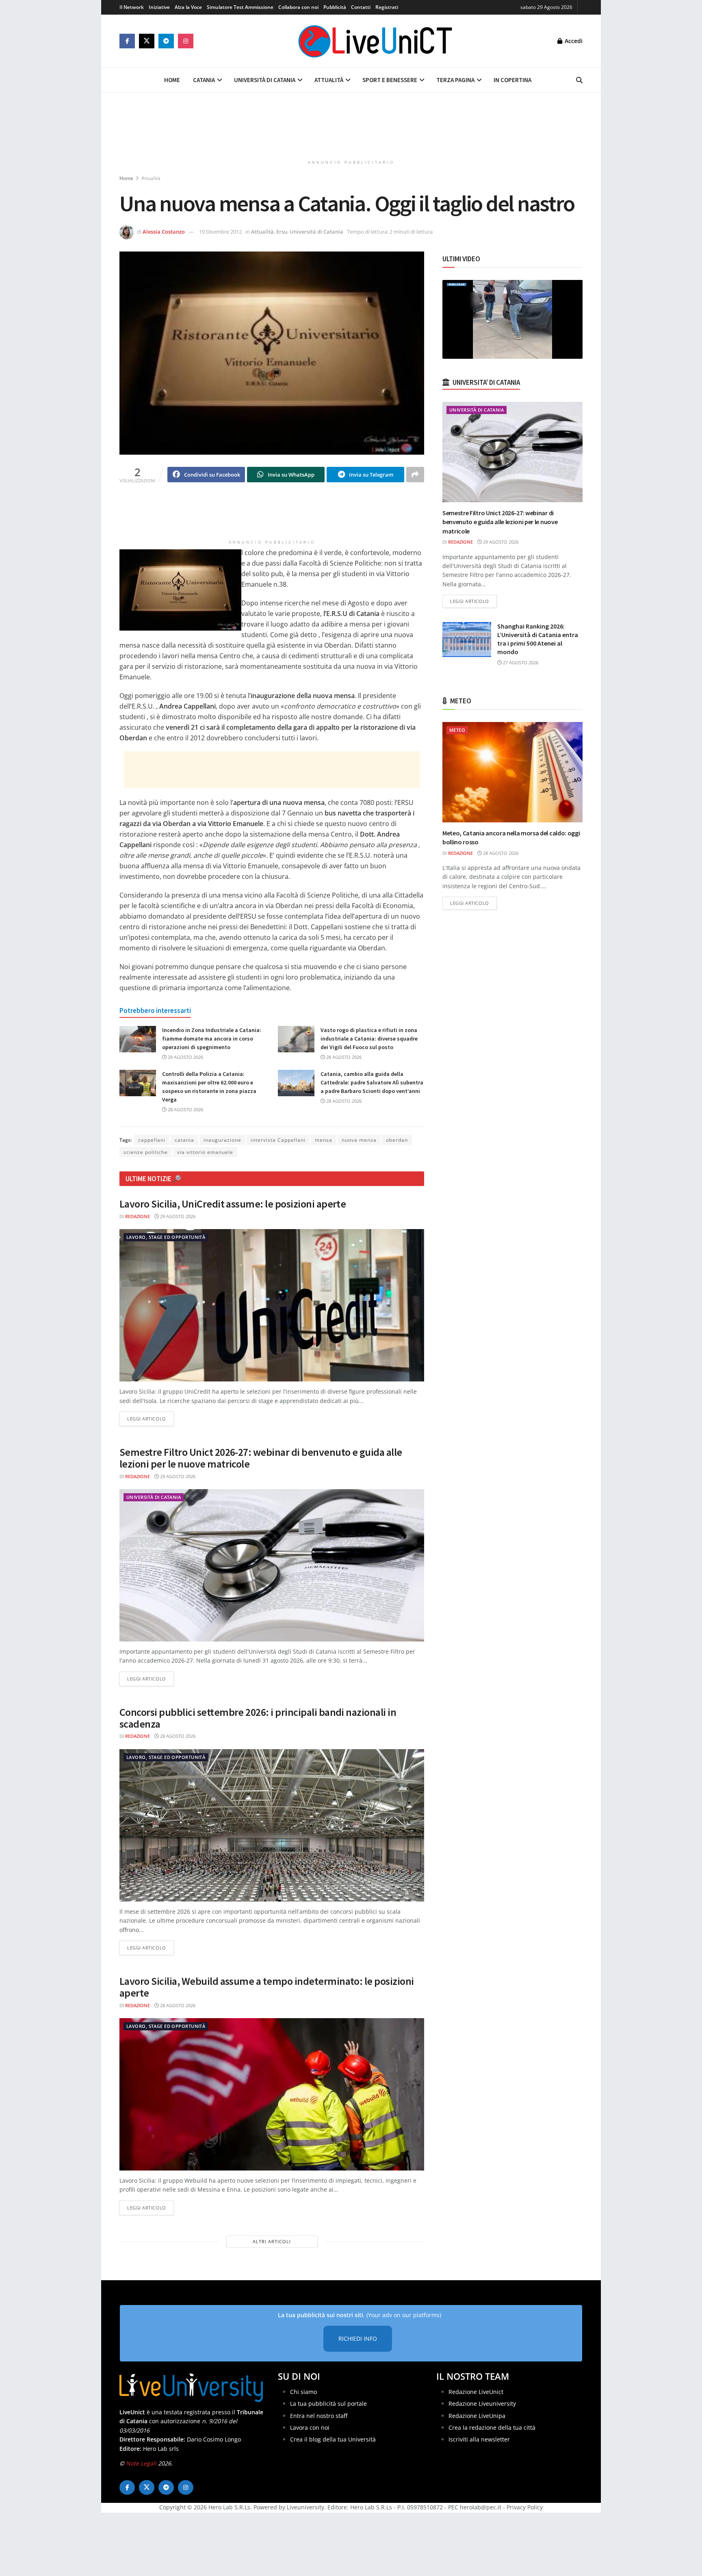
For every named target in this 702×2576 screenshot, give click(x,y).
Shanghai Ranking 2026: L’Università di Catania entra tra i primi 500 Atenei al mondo (538, 639)
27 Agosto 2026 (520, 662)
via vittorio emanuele (205, 1152)
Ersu (282, 232)
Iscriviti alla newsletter (479, 2439)
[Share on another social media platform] (415, 475)
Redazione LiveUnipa (477, 2416)
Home (172, 80)
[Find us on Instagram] (186, 41)
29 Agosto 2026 (185, 1057)
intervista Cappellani (278, 1140)
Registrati (387, 7)
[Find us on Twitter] (147, 41)
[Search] (579, 80)
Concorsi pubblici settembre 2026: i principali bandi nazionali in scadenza (258, 1718)
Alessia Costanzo (164, 232)
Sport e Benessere (390, 80)
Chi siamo (303, 2392)
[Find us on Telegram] (166, 41)
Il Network (132, 7)
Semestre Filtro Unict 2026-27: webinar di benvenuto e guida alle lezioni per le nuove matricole (261, 1458)
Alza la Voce (188, 7)
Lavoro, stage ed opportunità (166, 1237)
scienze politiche (146, 1152)
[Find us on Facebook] (127, 41)
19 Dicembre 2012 (220, 232)
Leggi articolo (151, 1418)
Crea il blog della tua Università (333, 2439)
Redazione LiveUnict (476, 2392)
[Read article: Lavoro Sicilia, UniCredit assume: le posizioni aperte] (272, 1305)
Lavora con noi (310, 2427)
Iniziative (159, 7)
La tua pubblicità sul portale (328, 2404)
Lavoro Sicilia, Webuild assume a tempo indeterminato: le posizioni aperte (267, 1987)
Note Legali (141, 2463)
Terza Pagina (455, 80)
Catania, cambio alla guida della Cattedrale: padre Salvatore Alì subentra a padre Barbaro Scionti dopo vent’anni (372, 1082)
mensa (324, 1140)
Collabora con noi (298, 7)
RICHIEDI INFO (358, 2339)
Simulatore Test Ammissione (240, 7)
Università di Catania (265, 80)
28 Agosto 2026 (343, 1057)
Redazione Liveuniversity (482, 2404)
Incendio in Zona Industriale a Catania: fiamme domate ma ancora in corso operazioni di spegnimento (212, 1039)
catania (184, 1140)
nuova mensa (359, 1140)
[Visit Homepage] (375, 41)
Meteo (457, 730)
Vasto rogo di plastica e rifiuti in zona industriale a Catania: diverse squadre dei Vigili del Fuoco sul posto (369, 1039)
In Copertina (512, 80)
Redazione (138, 1216)
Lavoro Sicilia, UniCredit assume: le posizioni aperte (233, 1204)
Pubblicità (335, 7)
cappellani (152, 1140)
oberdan (397, 1140)
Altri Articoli (272, 2241)
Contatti (361, 7)
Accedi (573, 41)
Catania (204, 80)
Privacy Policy (525, 2507)
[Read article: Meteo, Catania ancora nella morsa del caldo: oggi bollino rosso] (512, 772)
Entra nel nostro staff (319, 2416)
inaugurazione (222, 1140)
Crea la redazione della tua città (492, 2427)
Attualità (329, 80)
